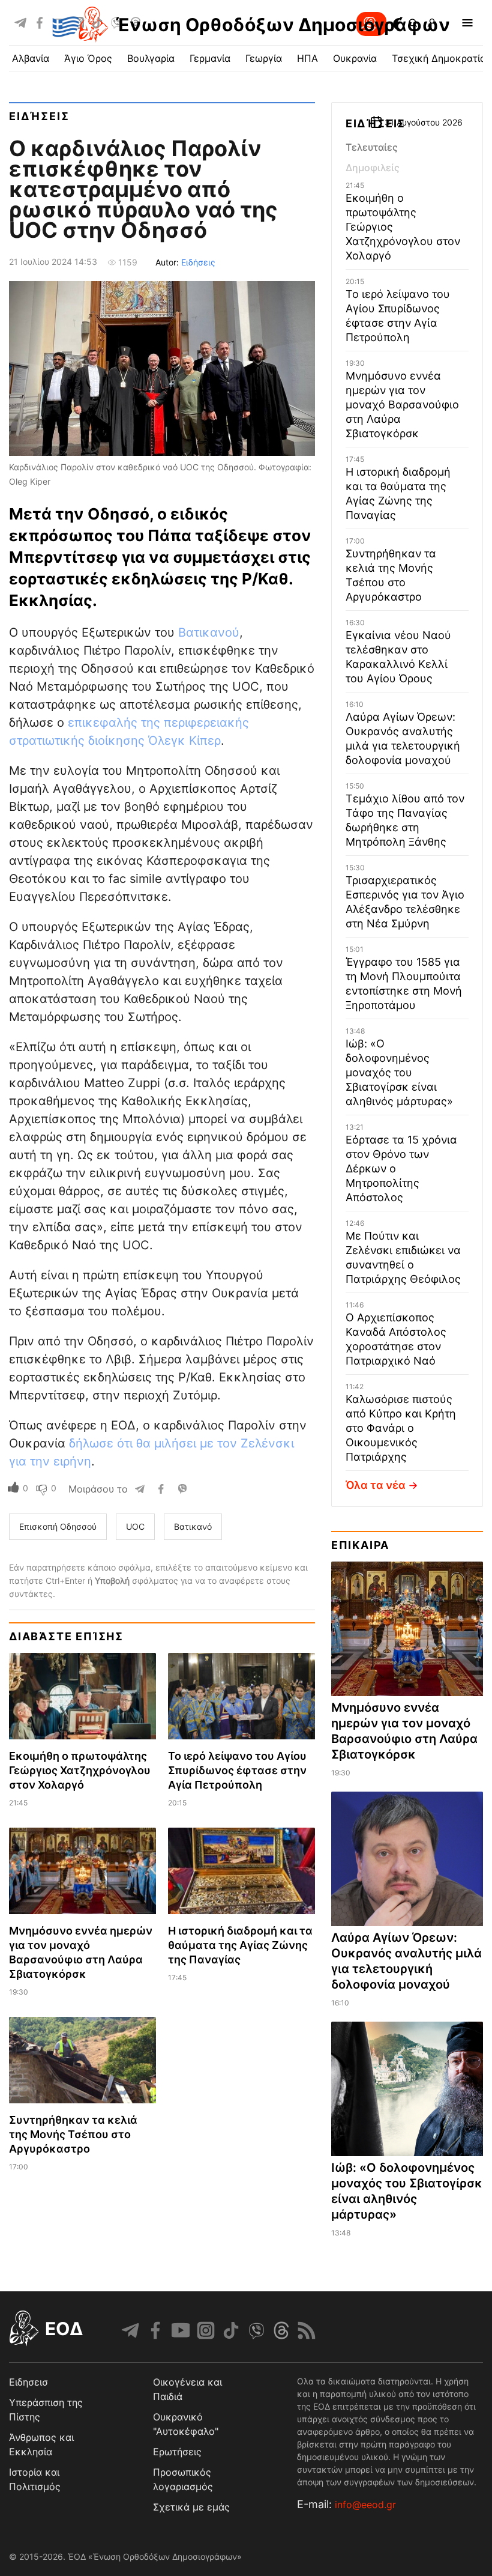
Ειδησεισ (28, 2382)
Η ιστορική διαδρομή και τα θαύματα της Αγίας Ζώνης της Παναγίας (240, 1945)
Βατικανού (209, 632)
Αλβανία (31, 58)
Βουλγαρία (151, 58)
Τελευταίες (372, 147)
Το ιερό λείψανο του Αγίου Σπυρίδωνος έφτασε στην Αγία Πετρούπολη (237, 1770)
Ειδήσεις (39, 116)
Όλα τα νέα (376, 1485)
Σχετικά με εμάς (191, 2507)
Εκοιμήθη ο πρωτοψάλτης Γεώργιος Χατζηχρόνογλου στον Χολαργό (80, 1770)
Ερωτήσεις (177, 2452)
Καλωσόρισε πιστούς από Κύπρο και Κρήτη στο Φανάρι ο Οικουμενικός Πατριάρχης (401, 1428)
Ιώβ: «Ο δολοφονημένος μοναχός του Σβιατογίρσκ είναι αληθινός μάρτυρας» (399, 1072)
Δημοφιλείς (373, 168)
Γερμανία (210, 58)
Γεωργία (264, 58)
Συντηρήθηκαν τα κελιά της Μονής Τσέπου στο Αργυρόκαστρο (73, 2134)
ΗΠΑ (307, 58)
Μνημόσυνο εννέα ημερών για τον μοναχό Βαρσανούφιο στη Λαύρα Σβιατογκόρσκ (402, 405)
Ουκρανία (355, 58)
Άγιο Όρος (88, 58)
